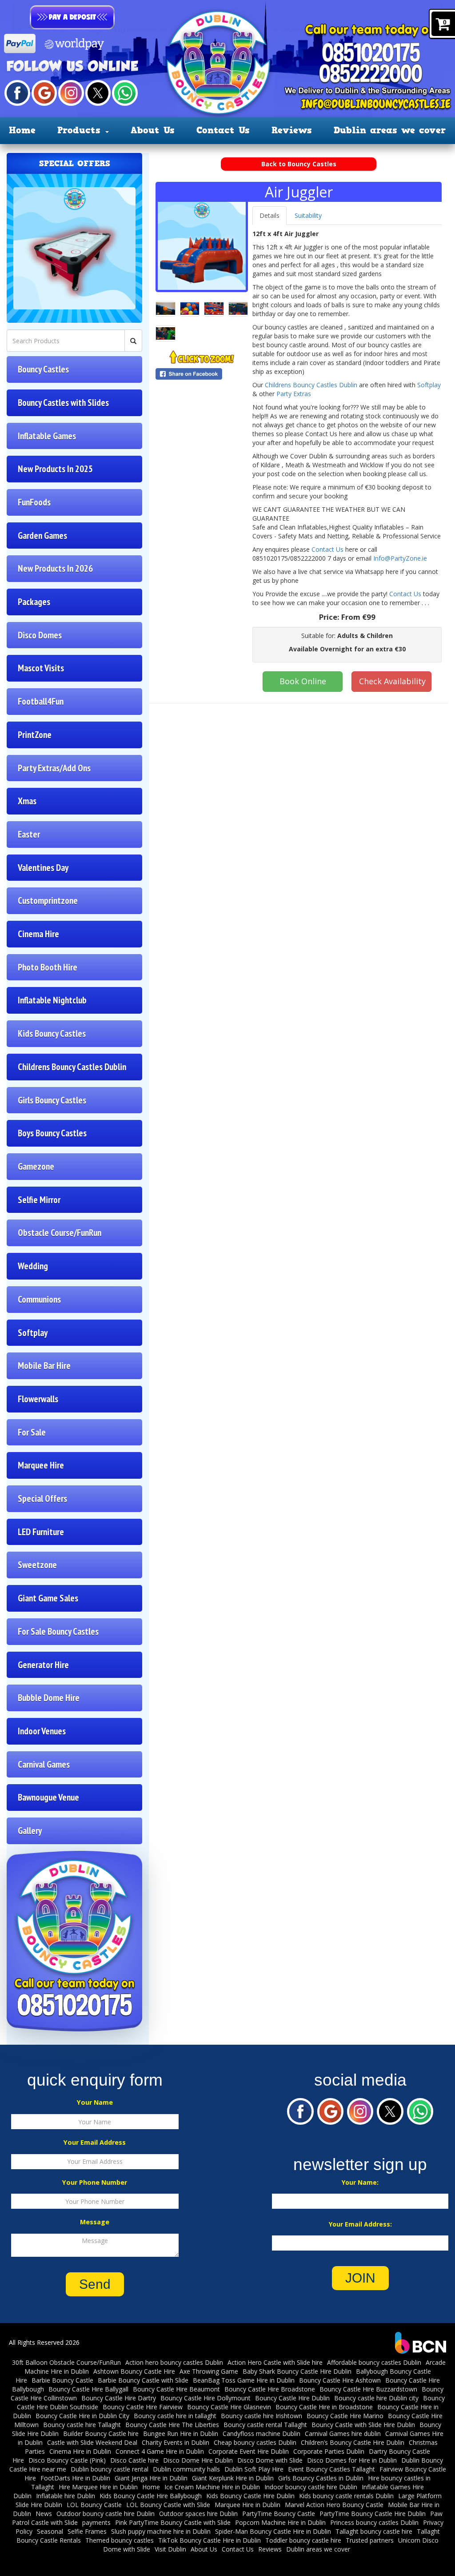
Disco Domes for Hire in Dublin (352, 2460)
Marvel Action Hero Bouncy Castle (334, 2505)
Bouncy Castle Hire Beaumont (176, 2389)
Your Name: (360, 2182)
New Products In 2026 (55, 568)
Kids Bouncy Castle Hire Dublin (250, 2496)
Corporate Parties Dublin (329, 2451)
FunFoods (34, 502)
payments (96, 2522)
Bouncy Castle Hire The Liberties (172, 2425)
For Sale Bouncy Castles (58, 1631)
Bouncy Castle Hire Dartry (119, 2398)
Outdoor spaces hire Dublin (198, 2514)
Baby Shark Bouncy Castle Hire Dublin (297, 2371)
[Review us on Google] (44, 92)
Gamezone (36, 1166)
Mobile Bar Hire (44, 1366)
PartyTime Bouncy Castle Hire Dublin (373, 2514)
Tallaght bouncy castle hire (374, 2531)
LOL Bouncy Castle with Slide (168, 2505)
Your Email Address (95, 2142)
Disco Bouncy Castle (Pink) (67, 2460)
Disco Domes (40, 635)
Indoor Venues (42, 1731)
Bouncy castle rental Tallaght (265, 2425)
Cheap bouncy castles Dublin (255, 2442)
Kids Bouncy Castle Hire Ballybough (151, 2496)
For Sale (32, 1432)
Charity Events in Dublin (176, 2442)
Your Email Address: (360, 2224)
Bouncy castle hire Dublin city (376, 2398)
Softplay (33, 1333)
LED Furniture (41, 1532)
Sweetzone (37, 1565)
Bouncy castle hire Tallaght (82, 2425)
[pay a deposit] (72, 17)
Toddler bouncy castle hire (303, 2540)
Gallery (30, 1831)
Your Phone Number (95, 2182)
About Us (153, 130)
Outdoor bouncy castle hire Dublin (106, 2514)
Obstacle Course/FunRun (60, 1233)
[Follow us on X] (98, 92)
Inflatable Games (47, 436)
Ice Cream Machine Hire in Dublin (212, 2487)
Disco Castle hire (134, 2460)
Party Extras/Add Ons (54, 768)
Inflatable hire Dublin (66, 2496)
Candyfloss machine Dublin (261, 2434)
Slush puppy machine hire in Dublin (161, 2531)
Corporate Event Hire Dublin (249, 2451)
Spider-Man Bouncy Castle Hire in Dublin (273, 2531)
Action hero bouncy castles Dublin (174, 2362)
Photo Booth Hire (48, 967)
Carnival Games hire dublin (343, 2434)
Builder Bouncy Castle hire (101, 2434)
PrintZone (35, 735)
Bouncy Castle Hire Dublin (292, 2398)
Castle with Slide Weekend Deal (92, 2442)
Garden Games (42, 536)
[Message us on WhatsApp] (125, 92)
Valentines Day (43, 868)
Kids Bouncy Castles (52, 1033)
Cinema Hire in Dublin (80, 2451)
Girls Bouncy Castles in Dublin (321, 2478)
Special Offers (42, 1499)
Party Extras (294, 394)
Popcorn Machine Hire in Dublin (280, 2522)
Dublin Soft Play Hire (254, 2469)
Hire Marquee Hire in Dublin (98, 2487)
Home (22, 130)
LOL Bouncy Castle (94, 2505)
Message (95, 2222)
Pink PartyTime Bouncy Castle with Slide (173, 2522)
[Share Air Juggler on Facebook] (202, 374)
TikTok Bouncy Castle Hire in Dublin (210, 2540)
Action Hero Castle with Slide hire (275, 2362)
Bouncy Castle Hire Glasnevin (229, 2407)
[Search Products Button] (133, 341)
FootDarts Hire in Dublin (75, 2478)
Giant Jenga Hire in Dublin (151, 2478)
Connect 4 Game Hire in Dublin (160, 2451)
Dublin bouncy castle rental (110, 2469)
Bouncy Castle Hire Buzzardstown (368, 2389)
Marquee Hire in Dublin (247, 2505)
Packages (34, 602)
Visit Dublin (170, 2549)
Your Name (95, 2102)
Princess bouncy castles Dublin (374, 2522)
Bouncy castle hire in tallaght (175, 2416)
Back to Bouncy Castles (299, 164)
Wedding (33, 1266)
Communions (39, 1299)
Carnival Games (44, 1764)
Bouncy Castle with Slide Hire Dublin (363, 2425)
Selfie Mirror (39, 1200)
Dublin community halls (186, 2469)
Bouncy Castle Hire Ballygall (88, 2389)
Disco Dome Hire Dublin (198, 2460)
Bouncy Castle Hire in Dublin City (82, 2416)
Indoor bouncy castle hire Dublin (311, 2487)
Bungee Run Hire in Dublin (181, 2434)
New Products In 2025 (55, 469)
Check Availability (392, 681)
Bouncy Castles (43, 369)
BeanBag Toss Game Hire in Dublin (244, 2380)
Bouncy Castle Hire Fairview (143, 2407)
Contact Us (223, 130)
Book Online (303, 681)
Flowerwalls (38, 1399)
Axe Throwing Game (209, 2371)
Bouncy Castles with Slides (63, 403)
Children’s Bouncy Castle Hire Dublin (353, 2442)
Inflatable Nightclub (52, 1000)
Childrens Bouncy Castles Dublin (72, 1067)
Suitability (308, 215)
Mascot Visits (41, 668)
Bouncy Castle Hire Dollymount (206, 2398)
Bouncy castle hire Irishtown (261, 2416)
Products (81, 130)
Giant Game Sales (48, 1598)
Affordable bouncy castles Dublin (374, 2362)
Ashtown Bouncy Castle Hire (134, 2371)
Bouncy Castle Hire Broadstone (270, 2389)
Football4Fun (41, 701)
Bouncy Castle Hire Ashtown (340, 2380)
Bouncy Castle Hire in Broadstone (324, 2407)
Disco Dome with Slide (270, 2460)
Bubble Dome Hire (49, 1698)
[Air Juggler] (202, 246)
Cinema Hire (38, 934)
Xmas (27, 801)
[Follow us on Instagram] (71, 92)
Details (269, 215)
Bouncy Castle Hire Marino (345, 2416)
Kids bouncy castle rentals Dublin (346, 2496)
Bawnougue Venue (48, 1797)
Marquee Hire (41, 1465)
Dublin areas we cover (390, 130)
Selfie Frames (87, 2531)
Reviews (292, 130)
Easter (29, 834)
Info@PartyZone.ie (400, 558)
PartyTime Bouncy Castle (279, 2514)
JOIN (360, 2278)
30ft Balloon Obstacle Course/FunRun (66, 2362)
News (44, 2514)
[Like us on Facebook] (17, 92)
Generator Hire (43, 1665)
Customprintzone (48, 901)
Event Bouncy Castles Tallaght (331, 2469)
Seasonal (50, 2531)
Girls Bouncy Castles (52, 1100)
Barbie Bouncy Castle (62, 2380)
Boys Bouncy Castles (52, 1133)
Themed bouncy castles (120, 2540)
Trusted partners (370, 2540)
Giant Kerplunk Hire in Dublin (233, 2478)
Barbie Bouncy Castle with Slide (143, 2380)
